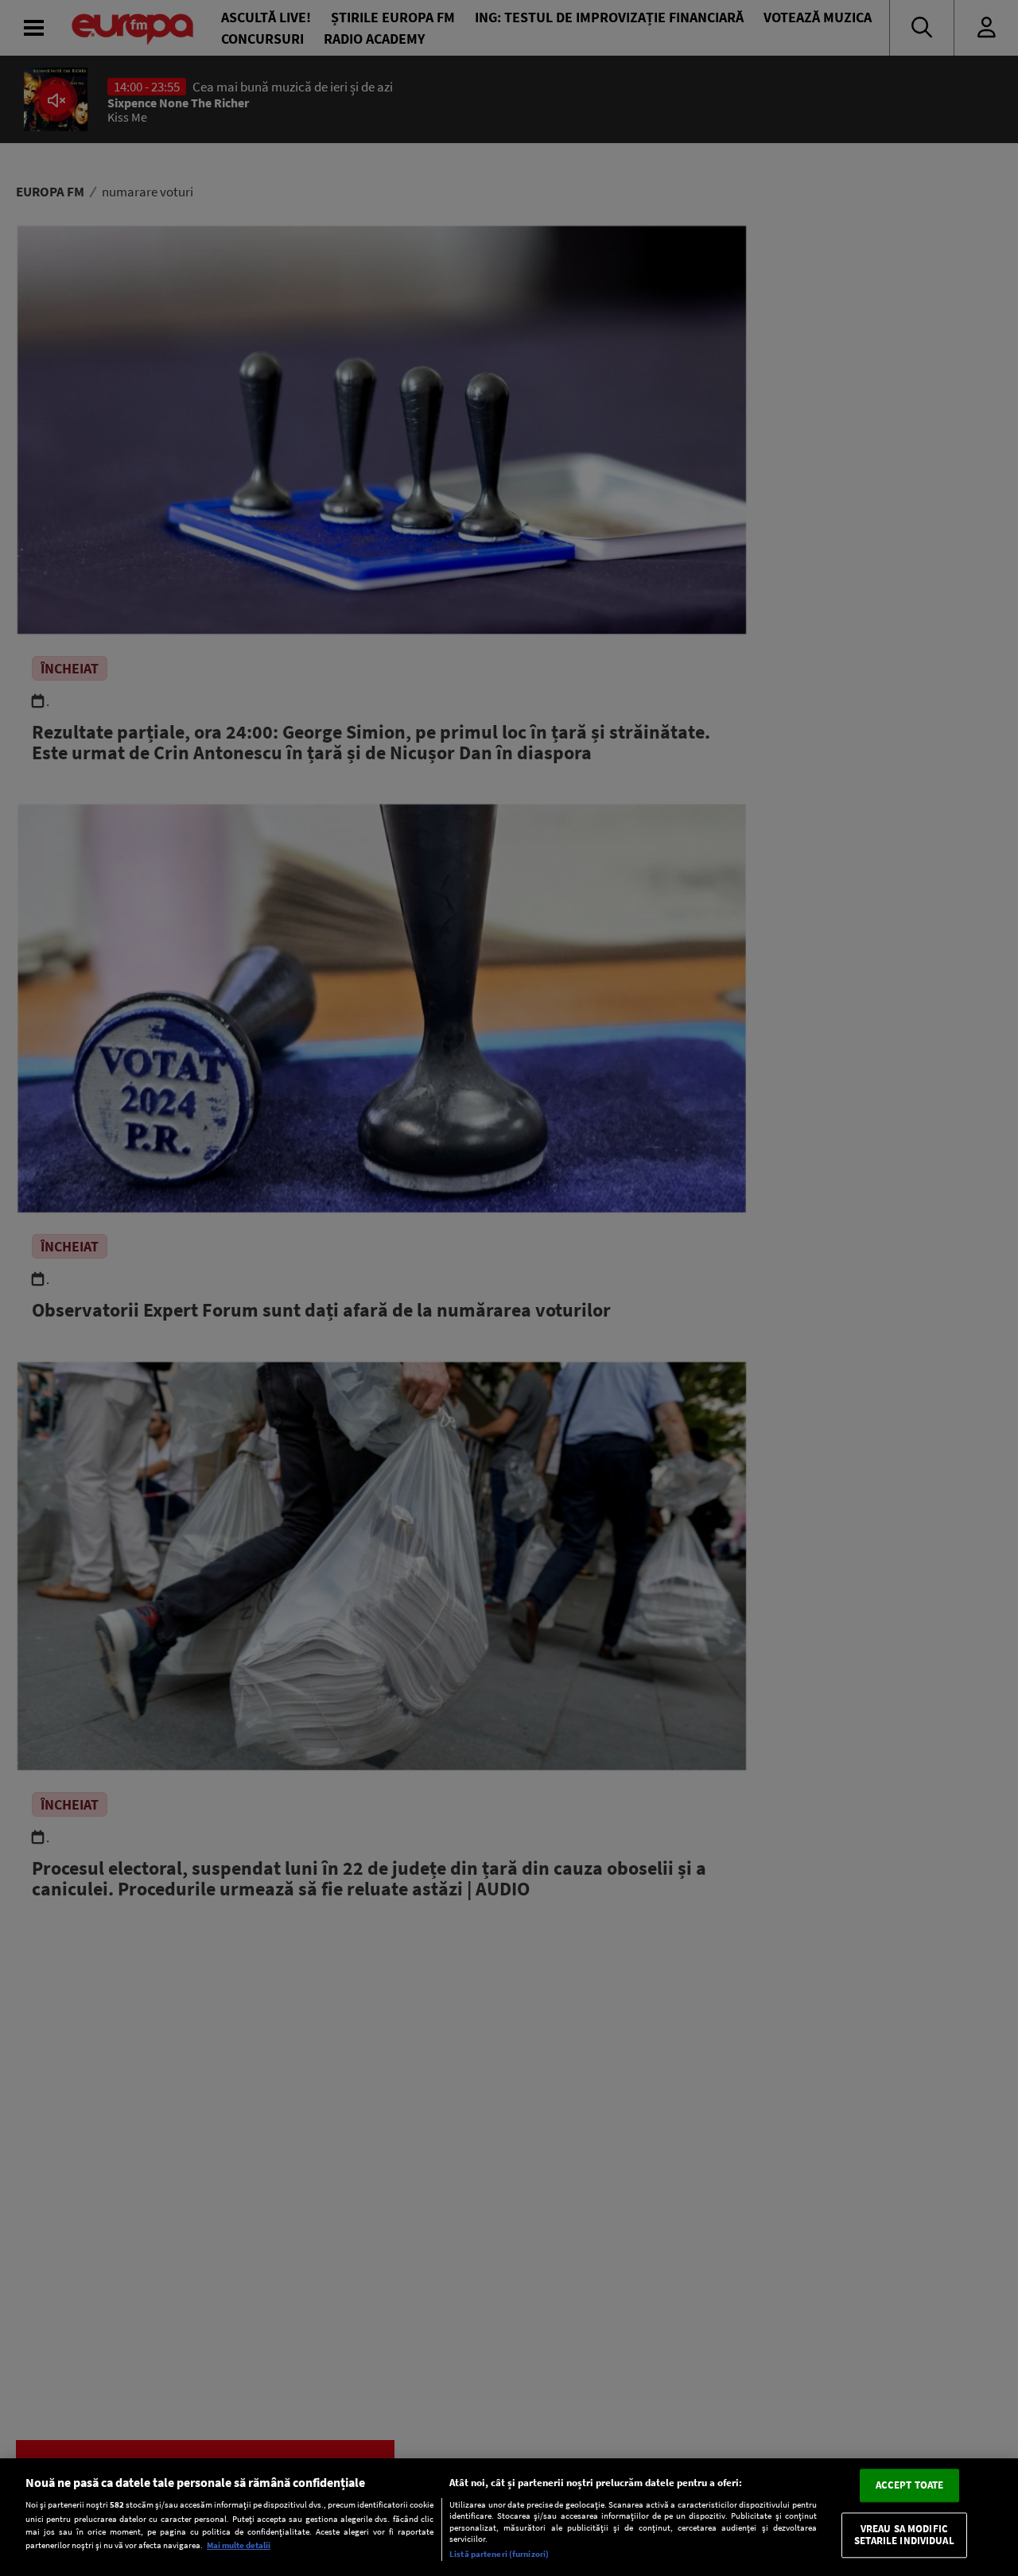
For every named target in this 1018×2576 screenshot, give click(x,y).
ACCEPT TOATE (910, 2485)
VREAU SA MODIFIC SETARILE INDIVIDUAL (904, 2535)
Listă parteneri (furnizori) (499, 2554)
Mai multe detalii (239, 2545)
